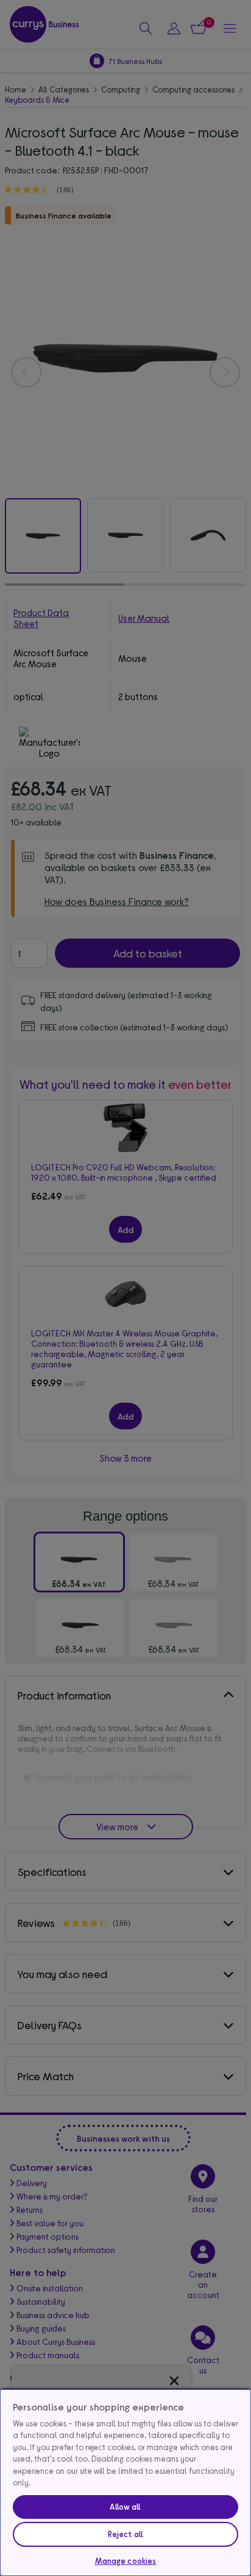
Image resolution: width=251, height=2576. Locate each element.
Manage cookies (126, 2561)
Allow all (125, 2507)
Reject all (125, 2534)
